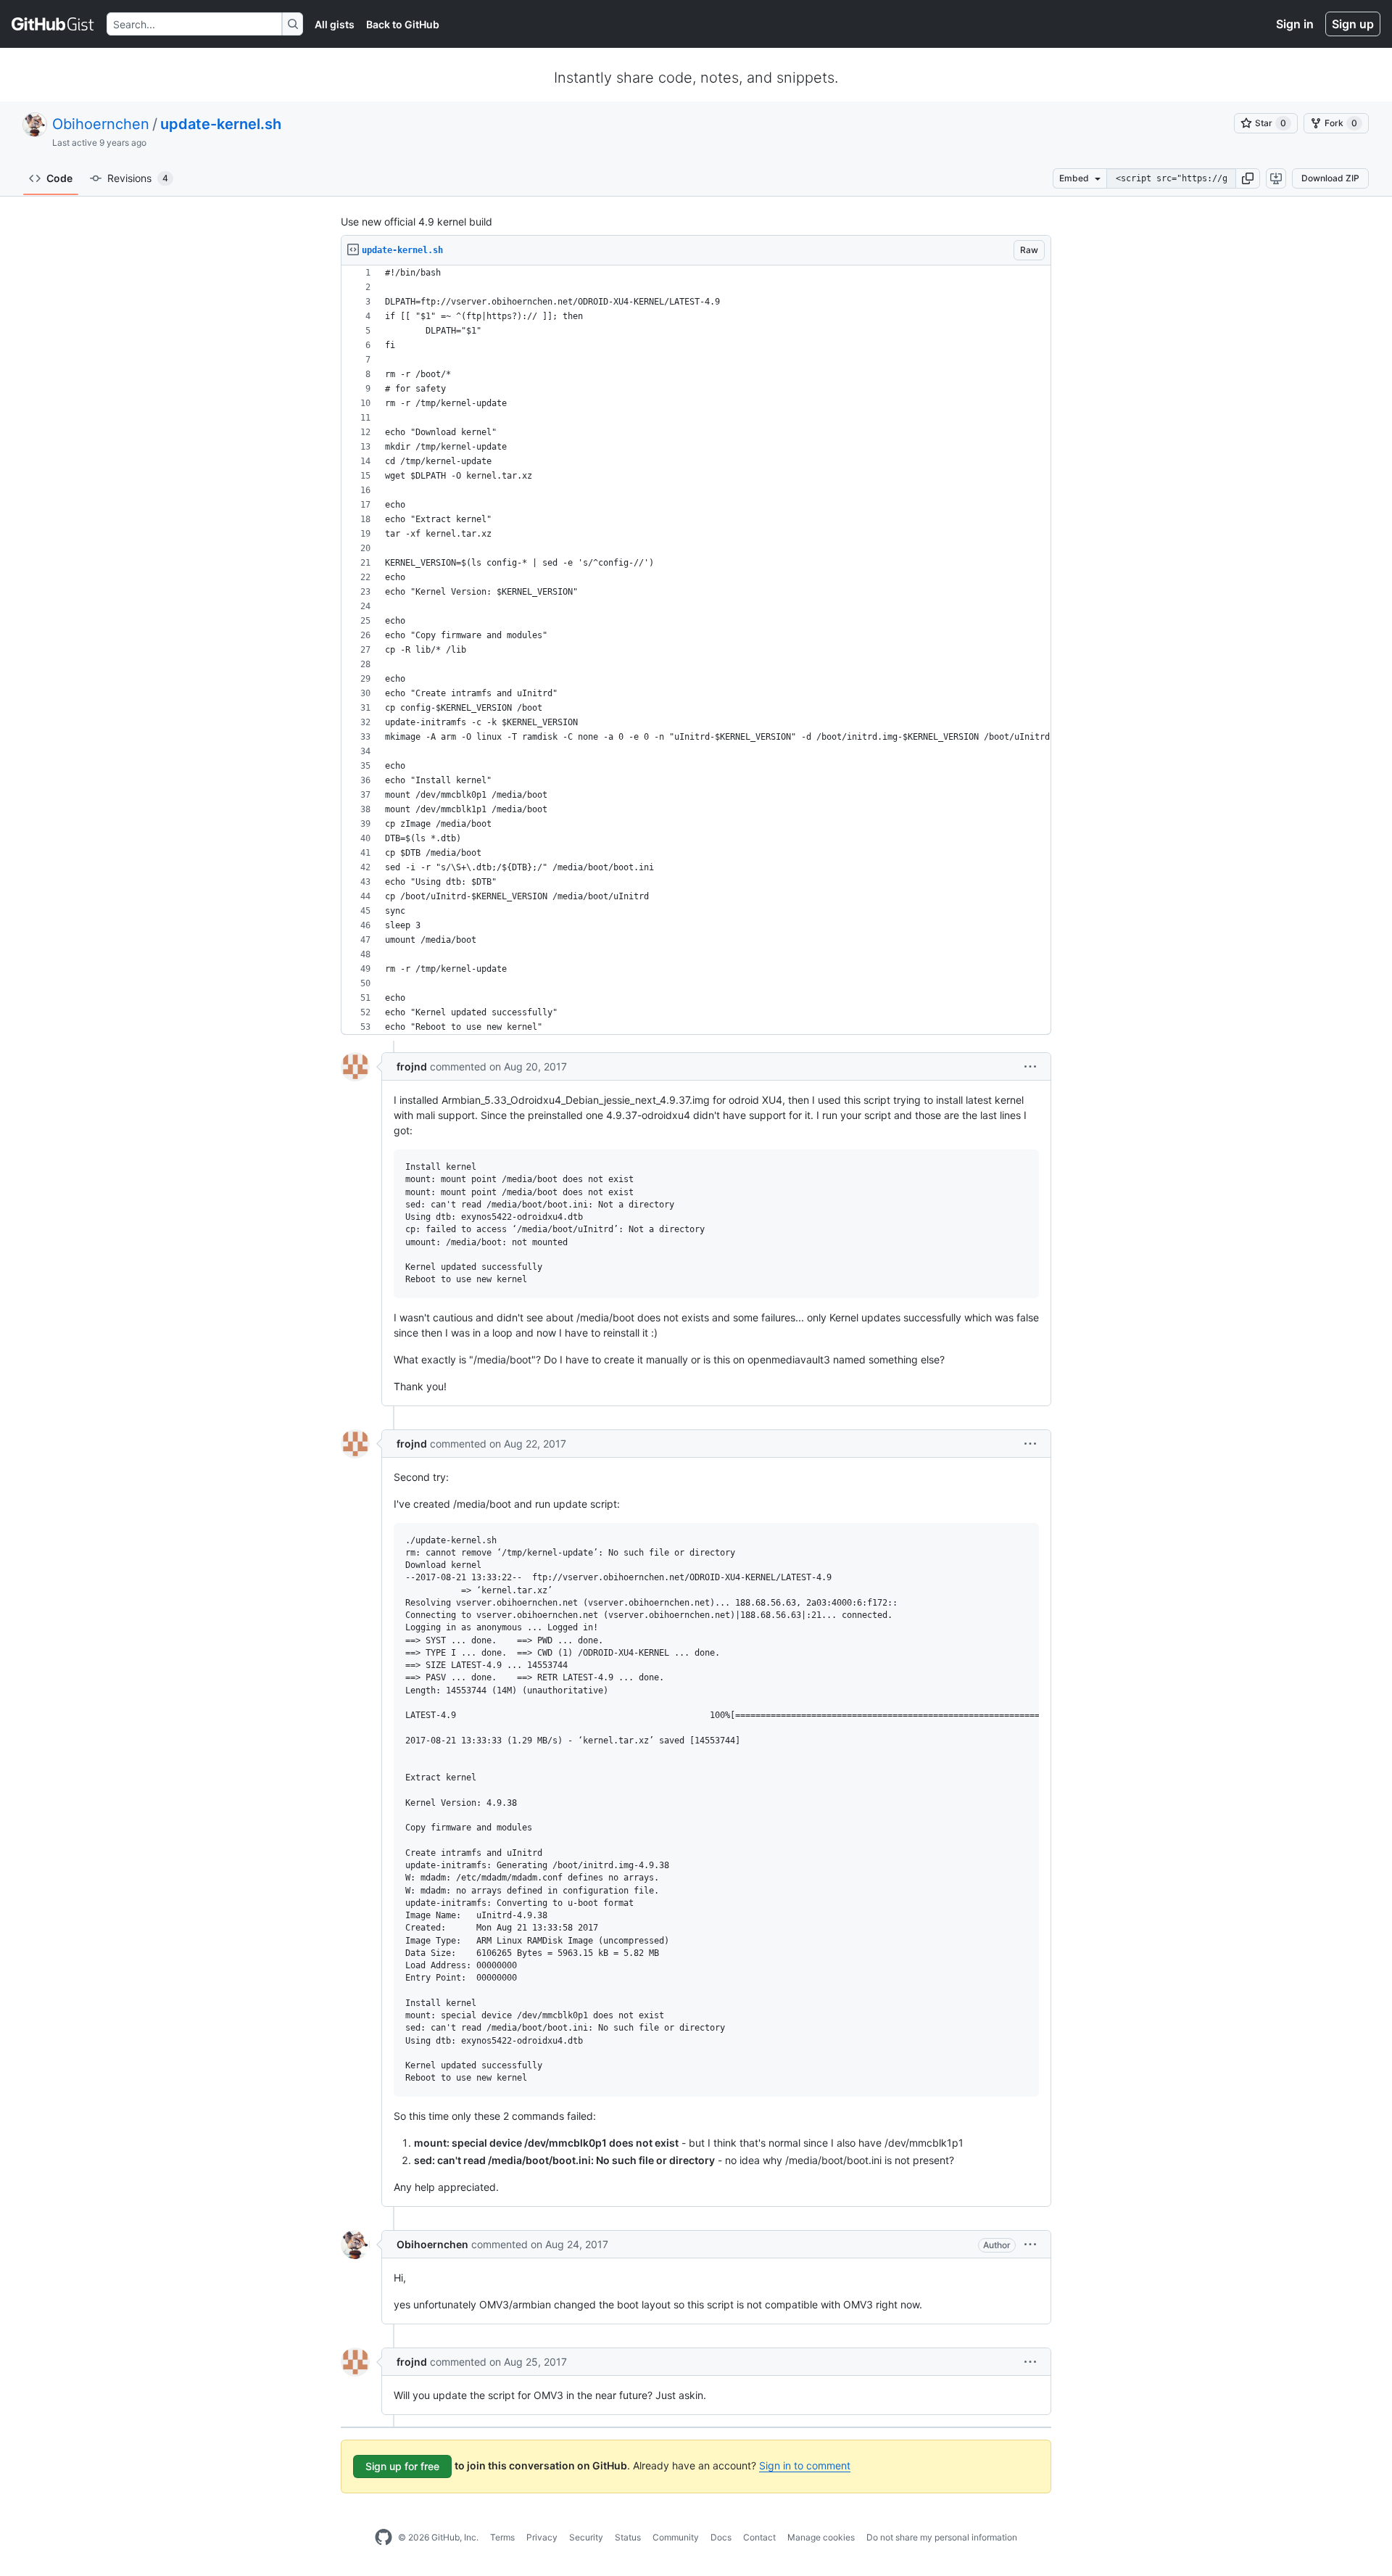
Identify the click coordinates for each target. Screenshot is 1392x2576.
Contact (759, 2537)
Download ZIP (1330, 178)
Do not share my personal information (942, 2537)
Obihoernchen (101, 124)
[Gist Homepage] (53, 24)
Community (676, 2537)
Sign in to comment (805, 2465)
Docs (721, 2537)
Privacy (542, 2537)
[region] (696, 650)
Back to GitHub (403, 24)
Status (628, 2537)
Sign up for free (402, 2466)
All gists (335, 24)
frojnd (412, 1066)
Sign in (1295, 24)
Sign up (1353, 24)
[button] (1248, 178)
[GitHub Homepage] (384, 2538)
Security (586, 2537)
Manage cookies (821, 2537)
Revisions (138, 178)
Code (59, 178)
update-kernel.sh (221, 124)
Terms (502, 2537)
